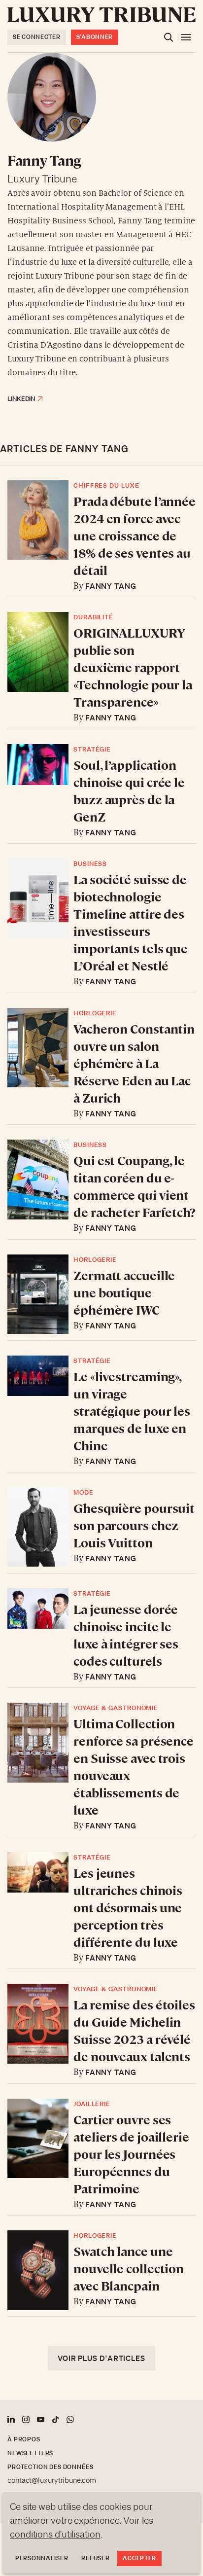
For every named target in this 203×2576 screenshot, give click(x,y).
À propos (24, 2439)
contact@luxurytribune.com (52, 2480)
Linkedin (21, 399)
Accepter (139, 2558)
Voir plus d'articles (101, 2358)
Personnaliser (42, 2558)
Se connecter (37, 37)
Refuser (95, 2558)
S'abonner (95, 37)
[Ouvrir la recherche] (169, 37)
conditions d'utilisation (55, 2534)
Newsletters (30, 2453)
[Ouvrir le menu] (186, 37)
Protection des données (50, 2467)
